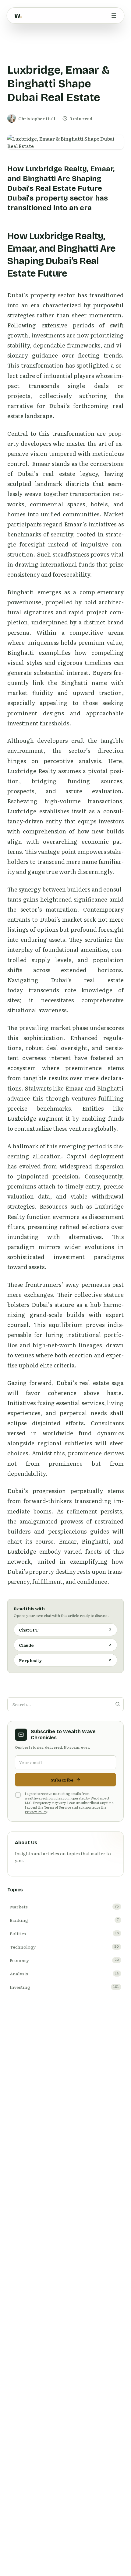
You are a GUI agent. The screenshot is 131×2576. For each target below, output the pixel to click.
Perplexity (30, 1660)
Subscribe (62, 1780)
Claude (26, 1645)
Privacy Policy (36, 1812)
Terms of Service (57, 1807)
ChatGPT (29, 1630)
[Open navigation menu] (114, 16)
